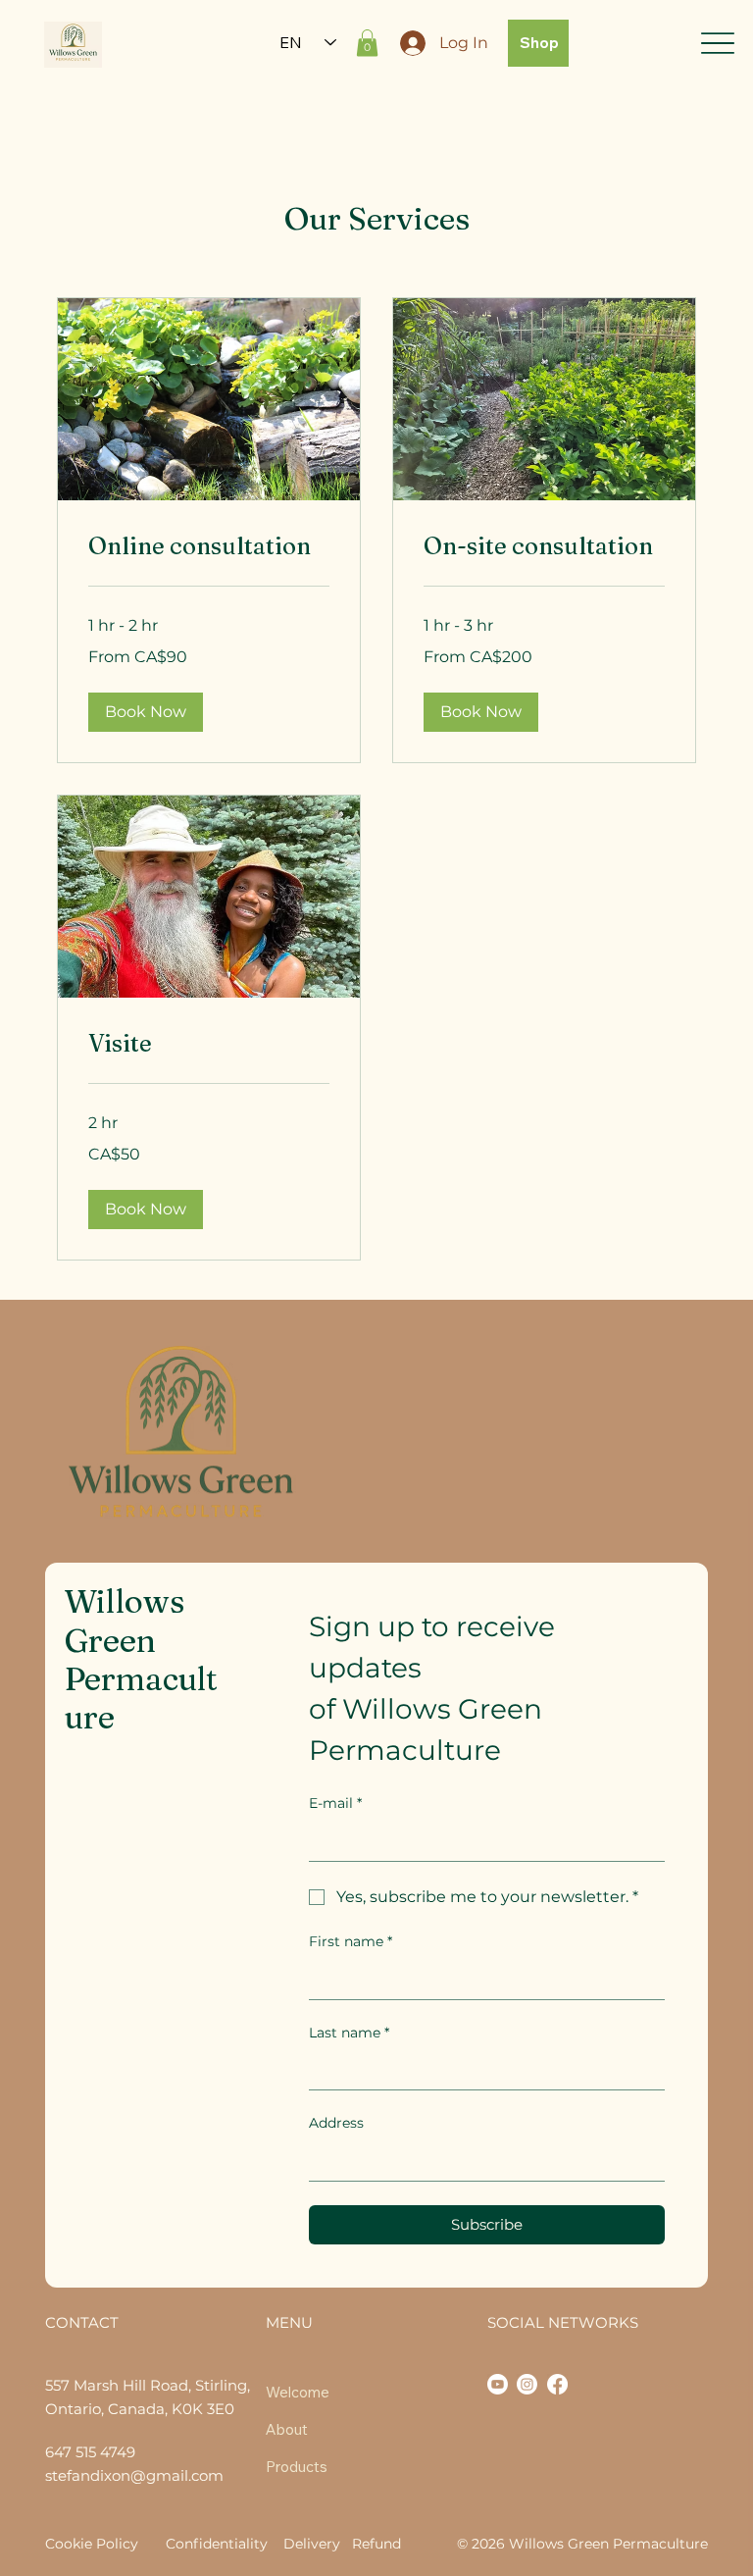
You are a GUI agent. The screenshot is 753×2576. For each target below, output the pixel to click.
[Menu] (717, 43)
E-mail (335, 1803)
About (287, 2429)
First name (351, 1941)
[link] (209, 546)
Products (297, 2467)
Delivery (312, 2544)
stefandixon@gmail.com (134, 2475)
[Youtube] (498, 2384)
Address (336, 2123)
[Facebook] (557, 2384)
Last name (349, 2033)
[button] (367, 43)
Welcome (298, 2392)
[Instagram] (527, 2384)
